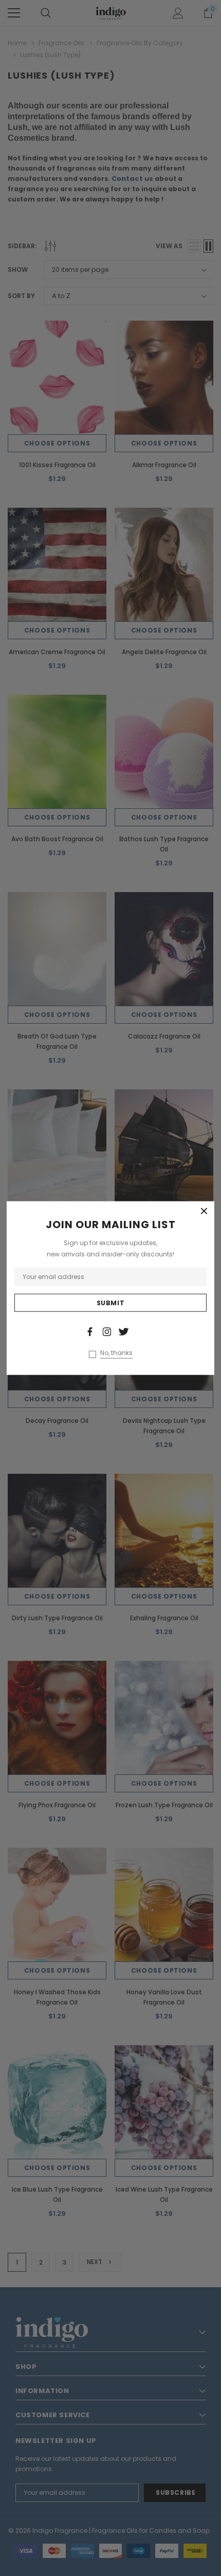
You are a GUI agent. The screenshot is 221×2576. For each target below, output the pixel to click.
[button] (204, 1211)
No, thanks (116, 1353)
